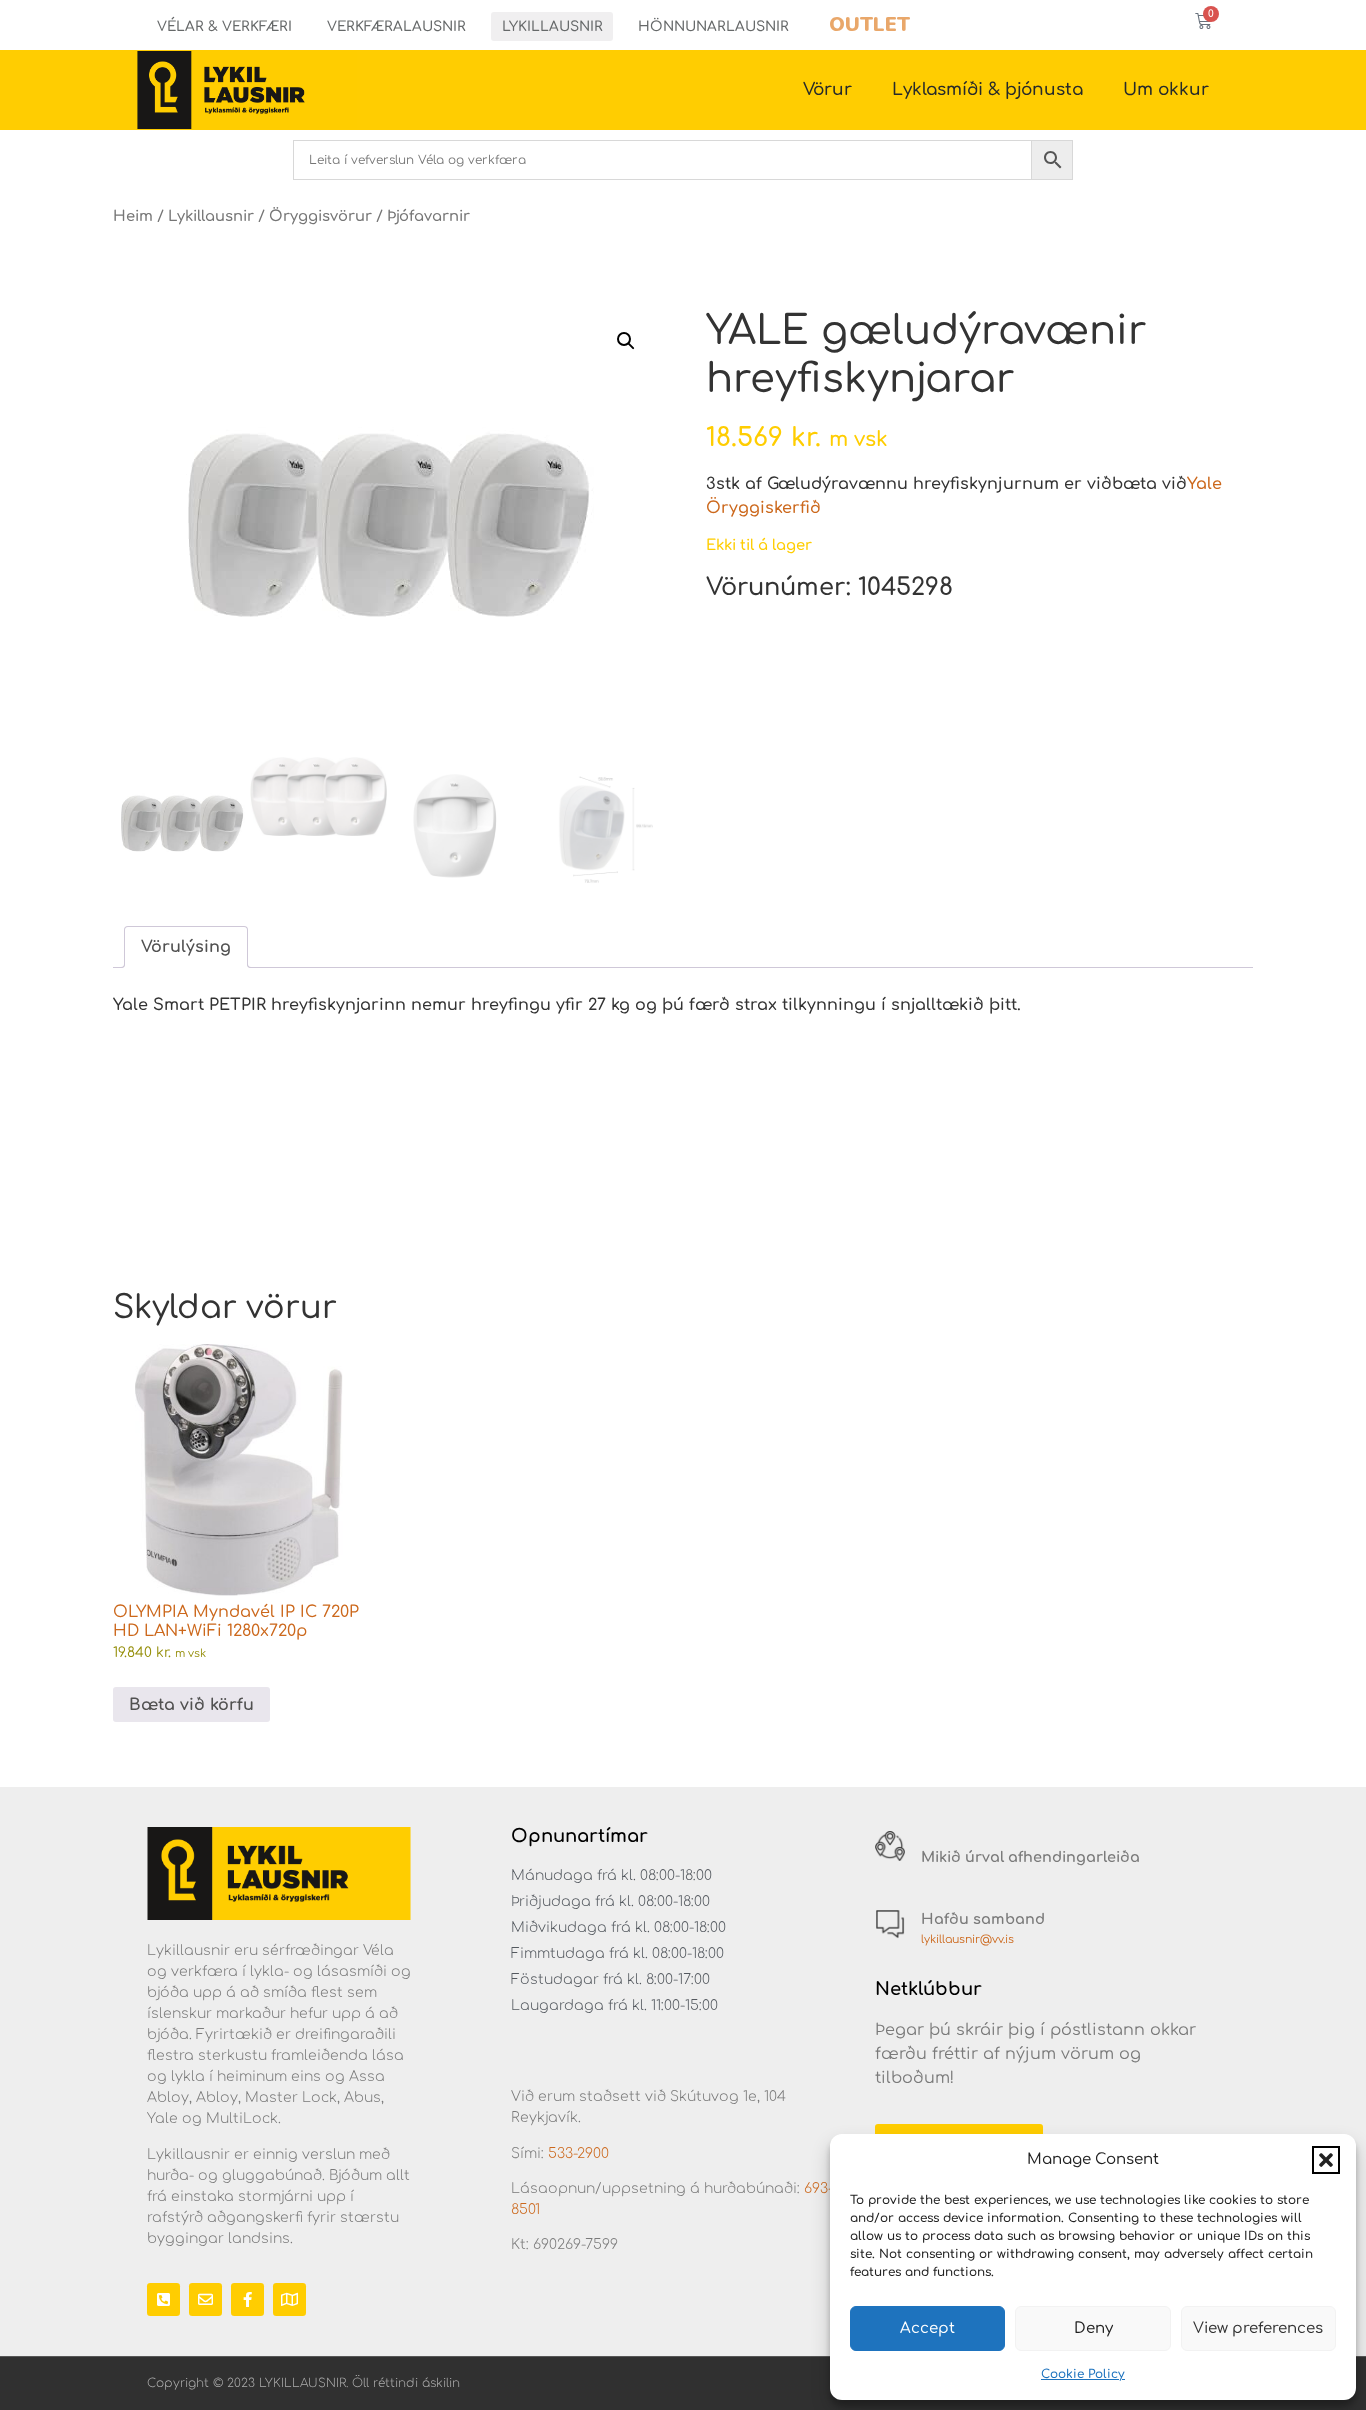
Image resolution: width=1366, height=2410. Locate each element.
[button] (1326, 2160)
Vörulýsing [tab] (186, 947)
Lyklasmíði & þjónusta (987, 89)
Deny (1093, 2328)
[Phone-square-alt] (163, 2299)
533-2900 (578, 2153)
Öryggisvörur (320, 216)
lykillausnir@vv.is (967, 1939)
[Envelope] (205, 2299)
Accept (927, 2328)
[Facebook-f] (247, 2299)
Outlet (869, 24)
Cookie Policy (1083, 2374)
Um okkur (1166, 89)
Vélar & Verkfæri (224, 26)
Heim (133, 216)
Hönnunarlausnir (713, 26)
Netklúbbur (928, 1989)
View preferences (1258, 2328)
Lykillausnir (552, 26)
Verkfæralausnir (396, 26)
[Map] (289, 2299)
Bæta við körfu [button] (191, 1705)
